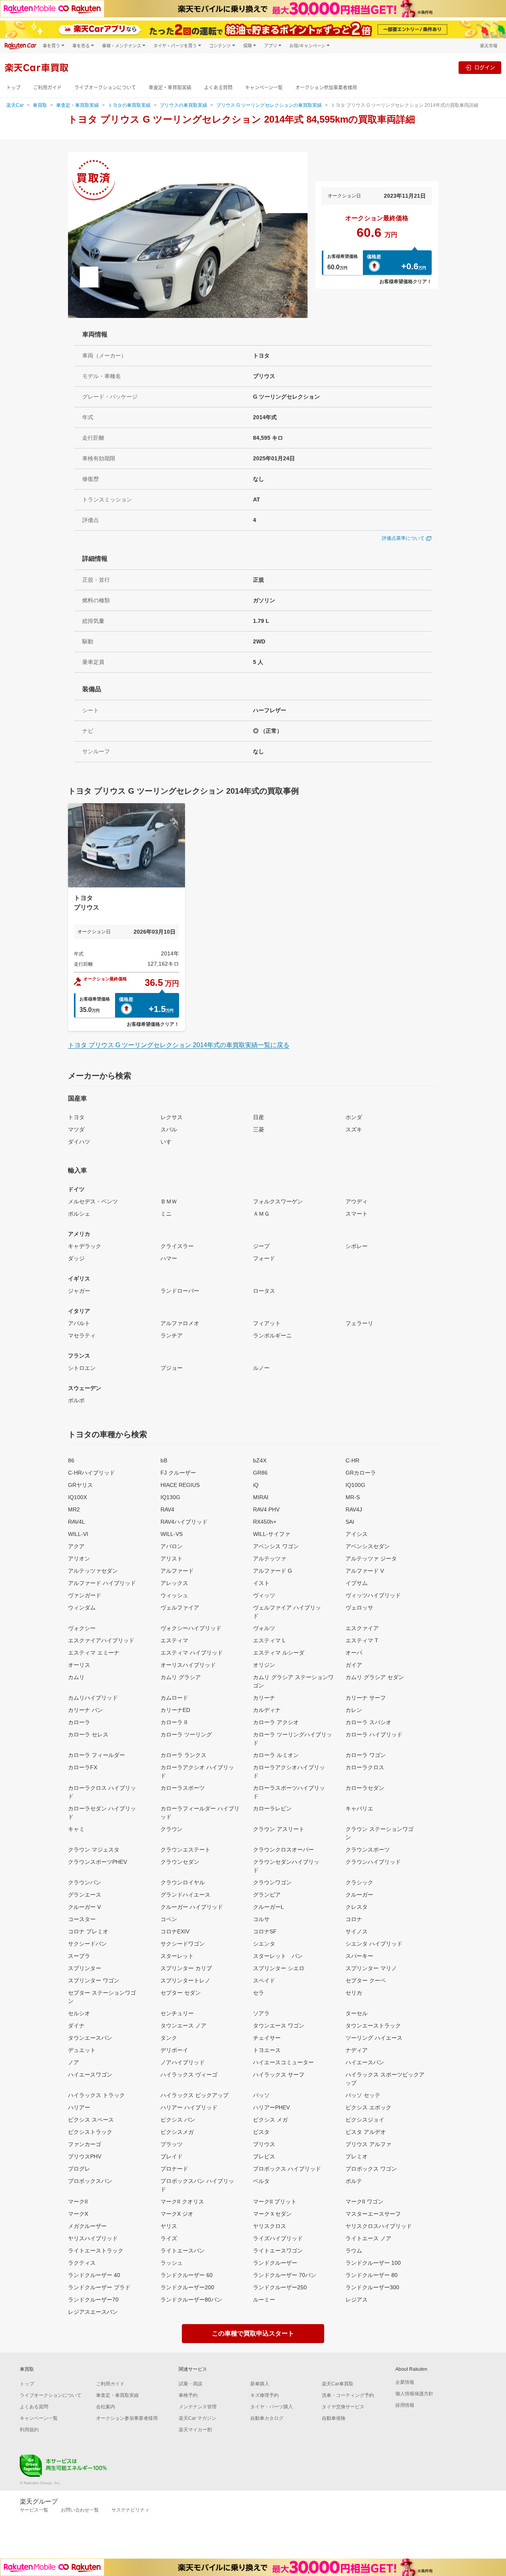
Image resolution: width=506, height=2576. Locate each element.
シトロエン (82, 1368)
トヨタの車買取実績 (129, 105)
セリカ (354, 1993)
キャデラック (85, 1246)
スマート (357, 1214)
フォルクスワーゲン (278, 1201)
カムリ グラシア (181, 1677)
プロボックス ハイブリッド (287, 2169)
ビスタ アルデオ (366, 2132)
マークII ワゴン (364, 2202)
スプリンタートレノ (185, 1980)
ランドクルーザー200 (187, 2287)
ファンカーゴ (85, 2144)
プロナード (174, 2169)
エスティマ (174, 1640)
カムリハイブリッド (93, 1698)
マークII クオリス (182, 2202)
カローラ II (174, 1722)
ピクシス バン (178, 2120)
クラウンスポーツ (368, 1850)
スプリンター (85, 1968)
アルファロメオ (180, 1323)
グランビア (267, 1895)
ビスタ (261, 2132)
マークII (78, 2202)
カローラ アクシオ (276, 1722)
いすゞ (169, 1142)
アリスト (172, 1558)
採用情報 (405, 2405)
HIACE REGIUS (180, 1485)
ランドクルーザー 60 (187, 2275)
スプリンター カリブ (186, 1968)
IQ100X (77, 1497)
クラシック (359, 1882)
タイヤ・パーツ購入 (272, 2407)
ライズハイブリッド (278, 2238)
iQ (256, 1485)
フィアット (267, 1323)
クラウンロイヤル (183, 1882)
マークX (78, 2214)
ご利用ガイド (47, 88)
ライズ (169, 2238)
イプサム (357, 1583)
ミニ (166, 1214)
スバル (169, 1129)
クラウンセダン (180, 1862)
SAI (350, 1522)
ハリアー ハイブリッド (189, 2107)
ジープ (261, 1246)
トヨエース (267, 2050)
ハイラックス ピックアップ (194, 2095)
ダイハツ (79, 1142)
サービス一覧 (34, 2510)
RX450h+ (265, 1522)
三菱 (259, 1129)
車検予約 (188, 2395)
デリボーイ (174, 2050)
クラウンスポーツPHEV (97, 1862)
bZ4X (260, 1460)
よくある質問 (218, 88)
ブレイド (172, 2156)
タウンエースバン (90, 2038)
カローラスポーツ (183, 1788)
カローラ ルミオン (276, 1755)
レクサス (172, 1117)
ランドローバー (180, 1291)
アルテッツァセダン (93, 1571)
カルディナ (267, 1710)
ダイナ (76, 2026)
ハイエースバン (365, 2062)
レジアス (357, 2300)
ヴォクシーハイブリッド (191, 1628)
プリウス (264, 2144)
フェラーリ (359, 1323)
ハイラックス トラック (96, 2095)
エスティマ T (362, 1640)
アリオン (79, 1558)
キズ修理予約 (264, 2395)
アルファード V (365, 1571)
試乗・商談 (191, 2384)
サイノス (357, 1931)
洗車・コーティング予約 (348, 2395)
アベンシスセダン (368, 1546)
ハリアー (79, 2107)
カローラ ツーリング (186, 1734)
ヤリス (169, 2226)
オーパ (354, 1653)
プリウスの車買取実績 (183, 105)
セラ (259, 1993)
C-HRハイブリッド (92, 1473)
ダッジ (76, 1258)
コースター (82, 1919)
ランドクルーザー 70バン (285, 2275)
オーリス (79, 1665)
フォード (264, 1258)
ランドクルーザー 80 (372, 2275)
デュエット (82, 2050)
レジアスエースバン (93, 2312)
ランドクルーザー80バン (191, 2300)
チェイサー (267, 2038)
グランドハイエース (185, 1895)
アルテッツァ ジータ (371, 1558)
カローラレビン (272, 1808)
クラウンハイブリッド (373, 1862)
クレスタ (357, 1907)
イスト (261, 1583)
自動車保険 (334, 2418)
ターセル (357, 2013)
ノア (74, 2062)
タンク (169, 2038)
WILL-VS (172, 1534)
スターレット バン (278, 1956)
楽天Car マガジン (197, 2418)
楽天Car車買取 (338, 2384)
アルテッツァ (270, 1558)
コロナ (354, 1919)
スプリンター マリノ (371, 1968)
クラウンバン (85, 1882)
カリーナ (264, 1698)
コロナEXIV (175, 1931)
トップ (13, 88)
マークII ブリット (275, 2202)
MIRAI (261, 1497)
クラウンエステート (185, 1850)
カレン (354, 1710)
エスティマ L (269, 1640)
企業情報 (405, 2382)
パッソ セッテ (363, 2095)
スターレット (177, 1956)
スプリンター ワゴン (94, 1980)
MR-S (353, 1497)
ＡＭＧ (261, 1214)
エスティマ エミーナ (94, 1653)
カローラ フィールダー (96, 1755)
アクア (76, 1546)
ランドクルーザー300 (372, 2287)
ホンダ (354, 1117)
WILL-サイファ (272, 1534)
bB (164, 1460)
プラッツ (172, 2144)
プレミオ (357, 2156)
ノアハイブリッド (183, 2062)
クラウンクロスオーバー (283, 1850)
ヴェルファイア (180, 1608)
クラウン (172, 1829)
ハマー (169, 1258)
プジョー (172, 1368)
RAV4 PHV (266, 1509)
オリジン (264, 1665)
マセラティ (82, 1335)
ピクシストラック (90, 2132)
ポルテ (354, 2181)
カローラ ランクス (183, 1755)
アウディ (357, 1201)
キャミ (76, 1829)
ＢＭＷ (169, 1201)
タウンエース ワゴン (279, 2026)
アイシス (357, 1534)
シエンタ (264, 1944)
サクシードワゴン (183, 1944)
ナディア (357, 2050)
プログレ (79, 2169)
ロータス (264, 1291)
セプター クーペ (366, 1980)
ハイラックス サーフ (279, 2075)
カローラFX (83, 1767)
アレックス (174, 1583)
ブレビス (264, 2156)
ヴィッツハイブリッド (373, 1595)
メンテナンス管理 (198, 2407)
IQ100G (355, 1485)
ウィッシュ (174, 1595)
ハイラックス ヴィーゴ (189, 2075)
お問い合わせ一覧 (80, 2510)
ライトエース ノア (368, 2238)
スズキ (354, 1129)
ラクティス (82, 2263)
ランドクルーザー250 (280, 2287)
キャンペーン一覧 (264, 88)
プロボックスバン (90, 2181)
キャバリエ (359, 1808)
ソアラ (261, 2013)
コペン (169, 1919)
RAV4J (354, 1509)
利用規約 (29, 2430)
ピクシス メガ (270, 2120)
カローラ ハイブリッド (374, 1734)
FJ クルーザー (178, 1473)
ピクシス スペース (91, 2120)
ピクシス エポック (368, 2107)
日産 (259, 1117)
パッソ (261, 2095)
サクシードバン (87, 1944)
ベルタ (261, 2181)
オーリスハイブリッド (188, 1665)
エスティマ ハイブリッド (192, 1653)
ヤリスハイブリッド (93, 2238)
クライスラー (177, 1246)
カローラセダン (365, 1788)
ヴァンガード (85, 1595)
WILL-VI (78, 1534)
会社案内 (106, 2407)
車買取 (40, 105)
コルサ (261, 1919)
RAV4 (167, 1509)
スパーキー (359, 1956)
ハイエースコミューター (283, 2062)
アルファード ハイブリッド (102, 1583)
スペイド (264, 1980)
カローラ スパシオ (368, 1722)
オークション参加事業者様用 (326, 88)
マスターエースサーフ (373, 2214)
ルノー (261, 1368)
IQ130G (170, 1497)
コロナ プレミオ (88, 1931)
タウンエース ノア (183, 2026)
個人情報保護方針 (414, 2394)
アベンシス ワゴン (276, 1546)
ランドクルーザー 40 (94, 2275)
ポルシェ (79, 1214)
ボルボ (76, 1400)
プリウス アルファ (368, 2144)
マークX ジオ (177, 2214)
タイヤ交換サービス (343, 2407)
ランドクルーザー (275, 2263)
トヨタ (76, 1117)
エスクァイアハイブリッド (101, 1640)
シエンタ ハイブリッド (374, 1944)
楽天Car (15, 105)
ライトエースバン (183, 2251)
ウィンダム (82, 1608)
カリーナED (175, 1710)
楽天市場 (489, 46)
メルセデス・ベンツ (93, 1201)
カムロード (174, 1698)
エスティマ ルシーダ (279, 1653)
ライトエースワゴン (278, 2251)
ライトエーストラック (96, 2251)
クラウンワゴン (272, 1882)
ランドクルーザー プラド (99, 2287)
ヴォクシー (82, 1628)
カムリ (76, 1677)
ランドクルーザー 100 (373, 2263)
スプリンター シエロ (279, 1968)
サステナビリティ (130, 2510)
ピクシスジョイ (365, 2120)
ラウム (354, 2251)
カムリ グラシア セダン (375, 1677)
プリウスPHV (85, 2156)
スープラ (79, 1956)
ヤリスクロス (270, 2226)
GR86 (260, 1473)
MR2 (74, 1509)
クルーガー (359, 1895)
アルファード (177, 1571)
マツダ (76, 1129)
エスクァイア (362, 1628)
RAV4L (76, 1522)
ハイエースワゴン (90, 2075)
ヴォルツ (264, 1628)
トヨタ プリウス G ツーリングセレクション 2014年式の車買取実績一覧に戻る (179, 1045)
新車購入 (260, 2384)
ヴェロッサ (359, 1608)
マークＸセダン (272, 2214)
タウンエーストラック (373, 2026)
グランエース (85, 1895)
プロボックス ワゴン (371, 2169)
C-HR (352, 1460)
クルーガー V (84, 1907)
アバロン (172, 1546)
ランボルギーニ (272, 1335)
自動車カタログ (267, 2418)
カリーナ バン (85, 1710)
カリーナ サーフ (366, 1698)
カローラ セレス (88, 1734)
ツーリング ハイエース (374, 2038)
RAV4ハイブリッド (184, 1522)
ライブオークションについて (105, 88)
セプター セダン (181, 1993)
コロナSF (265, 1931)
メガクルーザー (87, 2226)
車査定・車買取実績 (170, 88)
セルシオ (79, 2013)
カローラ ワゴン (366, 1755)
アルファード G (273, 1571)
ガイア (354, 1665)
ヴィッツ (264, 1595)
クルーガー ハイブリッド (192, 1907)
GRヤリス (80, 1485)
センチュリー (177, 2013)
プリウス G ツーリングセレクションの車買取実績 (269, 105)
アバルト (79, 1323)
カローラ (79, 1722)
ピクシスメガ (177, 2132)
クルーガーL (268, 1907)
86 (71, 1460)
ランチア (172, 1335)
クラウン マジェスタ (94, 1850)
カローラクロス (365, 1767)
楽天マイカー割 (195, 2430)
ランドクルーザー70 (93, 2300)
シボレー (357, 1246)
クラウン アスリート (279, 1829)
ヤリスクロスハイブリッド (379, 2226)
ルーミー (264, 2300)
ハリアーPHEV (271, 2107)
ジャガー (79, 1291)
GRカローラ (361, 1473)
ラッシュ (172, 2263)
